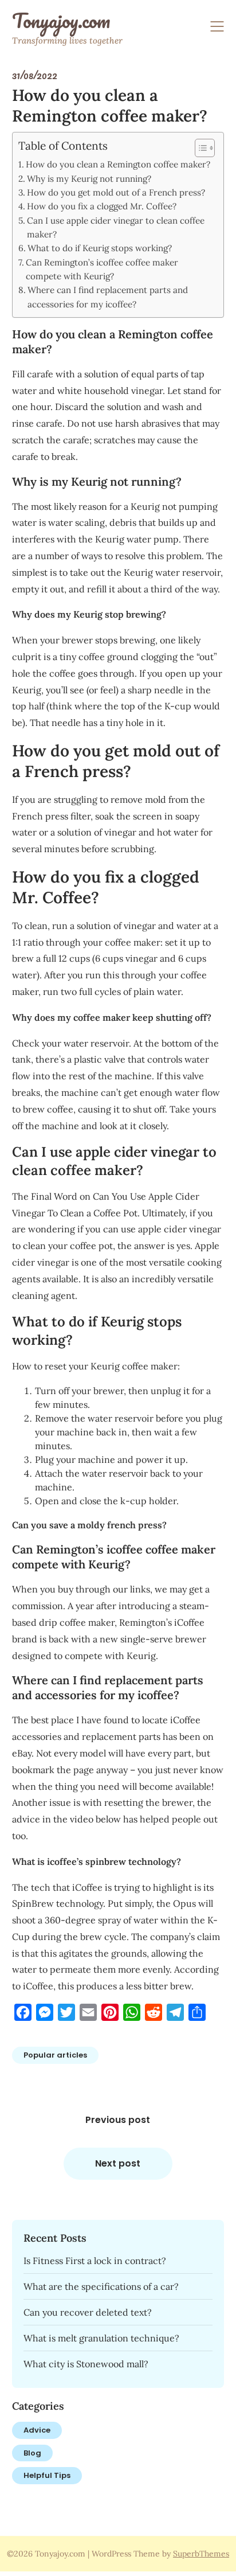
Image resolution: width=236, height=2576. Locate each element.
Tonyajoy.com (61, 21)
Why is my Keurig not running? (89, 179)
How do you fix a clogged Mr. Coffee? (102, 206)
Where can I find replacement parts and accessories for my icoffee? (108, 297)
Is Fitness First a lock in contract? (95, 2261)
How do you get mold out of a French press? (116, 192)
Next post (118, 2163)
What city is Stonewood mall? (86, 2364)
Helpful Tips (47, 2475)
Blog (32, 2453)
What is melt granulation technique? (101, 2338)
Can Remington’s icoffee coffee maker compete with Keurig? (102, 269)
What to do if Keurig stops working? (100, 248)
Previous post (118, 2120)
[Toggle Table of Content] (199, 148)
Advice (37, 2430)
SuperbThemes (201, 2554)
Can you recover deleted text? (88, 2312)
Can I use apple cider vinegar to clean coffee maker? (116, 227)
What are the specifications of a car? (101, 2286)
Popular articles (55, 2055)
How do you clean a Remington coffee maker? (118, 164)
